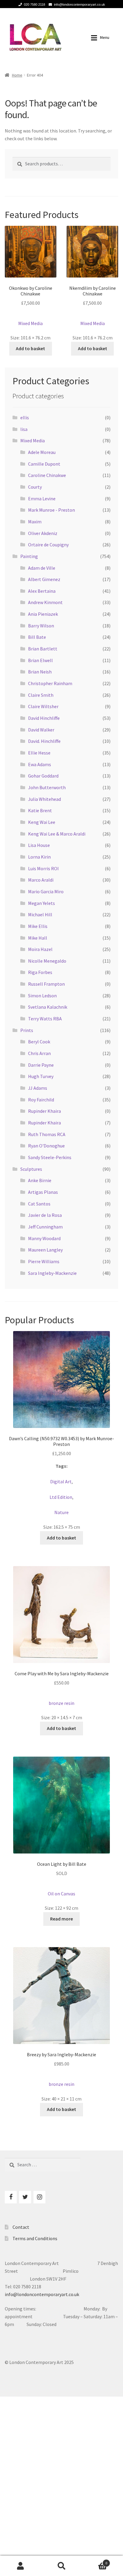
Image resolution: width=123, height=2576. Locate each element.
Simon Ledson (42, 996)
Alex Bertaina (42, 591)
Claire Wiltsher (43, 706)
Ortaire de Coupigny (48, 545)
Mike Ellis (38, 926)
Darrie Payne (41, 1065)
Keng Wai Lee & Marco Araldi (57, 834)
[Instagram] (39, 2197)
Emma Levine (42, 499)
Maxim (35, 522)
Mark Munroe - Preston (51, 510)
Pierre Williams (44, 1261)
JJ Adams (38, 1088)
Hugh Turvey (41, 1076)
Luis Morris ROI (43, 868)
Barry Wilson (41, 626)
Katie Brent (40, 810)
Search (61, 2566)
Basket (95, 2561)
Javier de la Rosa (45, 1215)
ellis (25, 417)
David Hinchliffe (44, 718)
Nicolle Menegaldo (47, 961)
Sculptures (31, 1169)
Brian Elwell (40, 660)
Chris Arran (39, 1053)
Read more (61, 1919)
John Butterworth (47, 787)
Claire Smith (41, 695)
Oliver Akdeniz (43, 533)
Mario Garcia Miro (46, 891)
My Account (20, 2566)
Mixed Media (33, 440)
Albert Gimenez (44, 579)
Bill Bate (37, 637)
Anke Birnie (40, 1180)
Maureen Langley (45, 1250)
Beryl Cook (39, 1042)
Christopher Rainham (50, 683)
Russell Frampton (46, 984)
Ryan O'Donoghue (46, 1146)
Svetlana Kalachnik (48, 1007)
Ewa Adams (40, 764)
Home (17, 75)
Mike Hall (38, 938)
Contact (21, 2227)
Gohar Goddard (43, 776)
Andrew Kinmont (45, 602)
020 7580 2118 (34, 4)
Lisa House (39, 845)
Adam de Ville (42, 568)
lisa (24, 429)
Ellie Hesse (39, 753)
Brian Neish (40, 672)
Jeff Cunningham (45, 1227)
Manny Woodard (44, 1238)
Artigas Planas (43, 1192)
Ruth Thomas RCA (47, 1134)
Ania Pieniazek (43, 614)
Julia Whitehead (44, 799)
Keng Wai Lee (42, 822)
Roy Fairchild (41, 1100)
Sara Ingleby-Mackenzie (52, 1273)
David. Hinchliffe (44, 741)
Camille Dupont (44, 464)
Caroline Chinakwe (47, 475)
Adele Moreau (42, 452)
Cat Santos (39, 1204)
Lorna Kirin (39, 857)
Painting (29, 556)
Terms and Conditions (35, 2238)
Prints (27, 1030)
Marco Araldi (41, 880)
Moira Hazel (40, 949)
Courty (35, 487)
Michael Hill (40, 914)
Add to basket (30, 348)
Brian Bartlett (43, 649)
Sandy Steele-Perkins (50, 1157)
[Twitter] (25, 2197)
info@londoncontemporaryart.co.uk (80, 4)
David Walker (41, 730)
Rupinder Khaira (44, 1111)
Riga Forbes (40, 972)
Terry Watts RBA (45, 1019)
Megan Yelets (41, 903)
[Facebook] (11, 2197)
